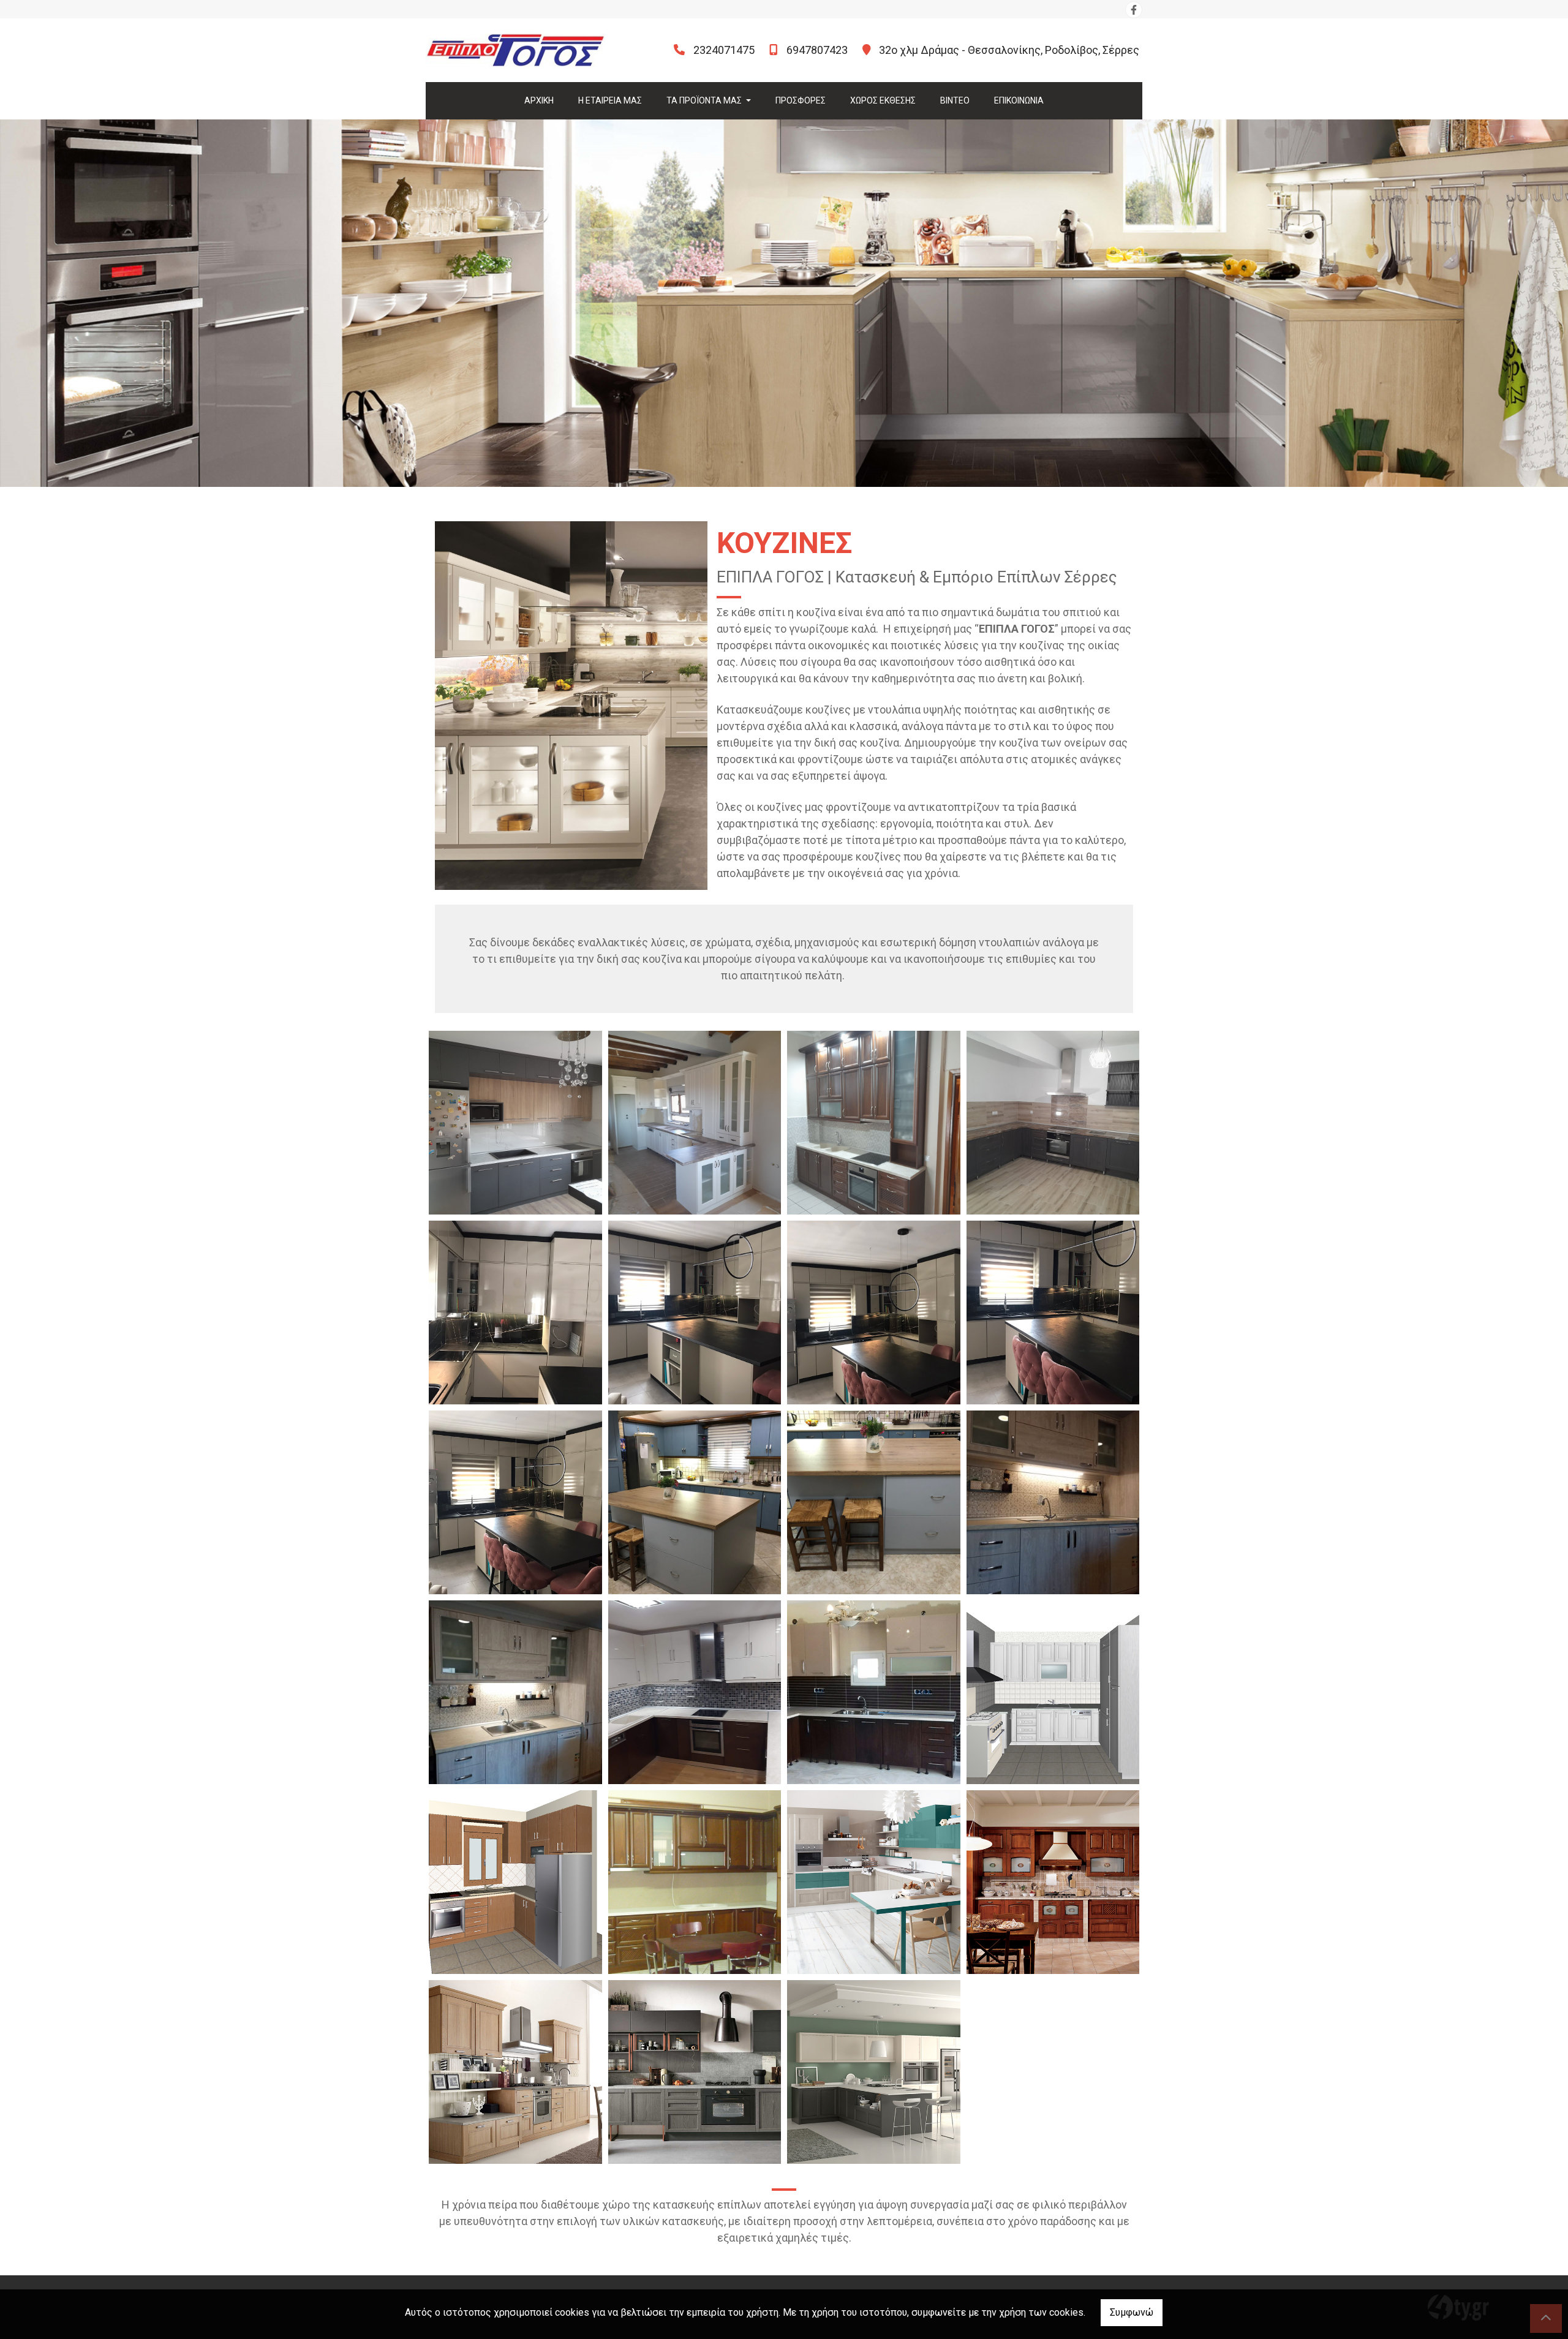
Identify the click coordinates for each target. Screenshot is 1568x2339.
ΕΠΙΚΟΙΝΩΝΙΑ (1019, 100)
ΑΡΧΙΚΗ (539, 100)
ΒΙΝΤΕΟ (955, 100)
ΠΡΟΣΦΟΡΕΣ (801, 100)
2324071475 (724, 50)
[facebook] (1134, 10)
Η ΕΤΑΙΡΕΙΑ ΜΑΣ (610, 100)
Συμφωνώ (1132, 2312)
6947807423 (817, 50)
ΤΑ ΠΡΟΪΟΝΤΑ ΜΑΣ (705, 100)
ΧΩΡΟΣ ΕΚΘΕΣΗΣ (883, 100)
